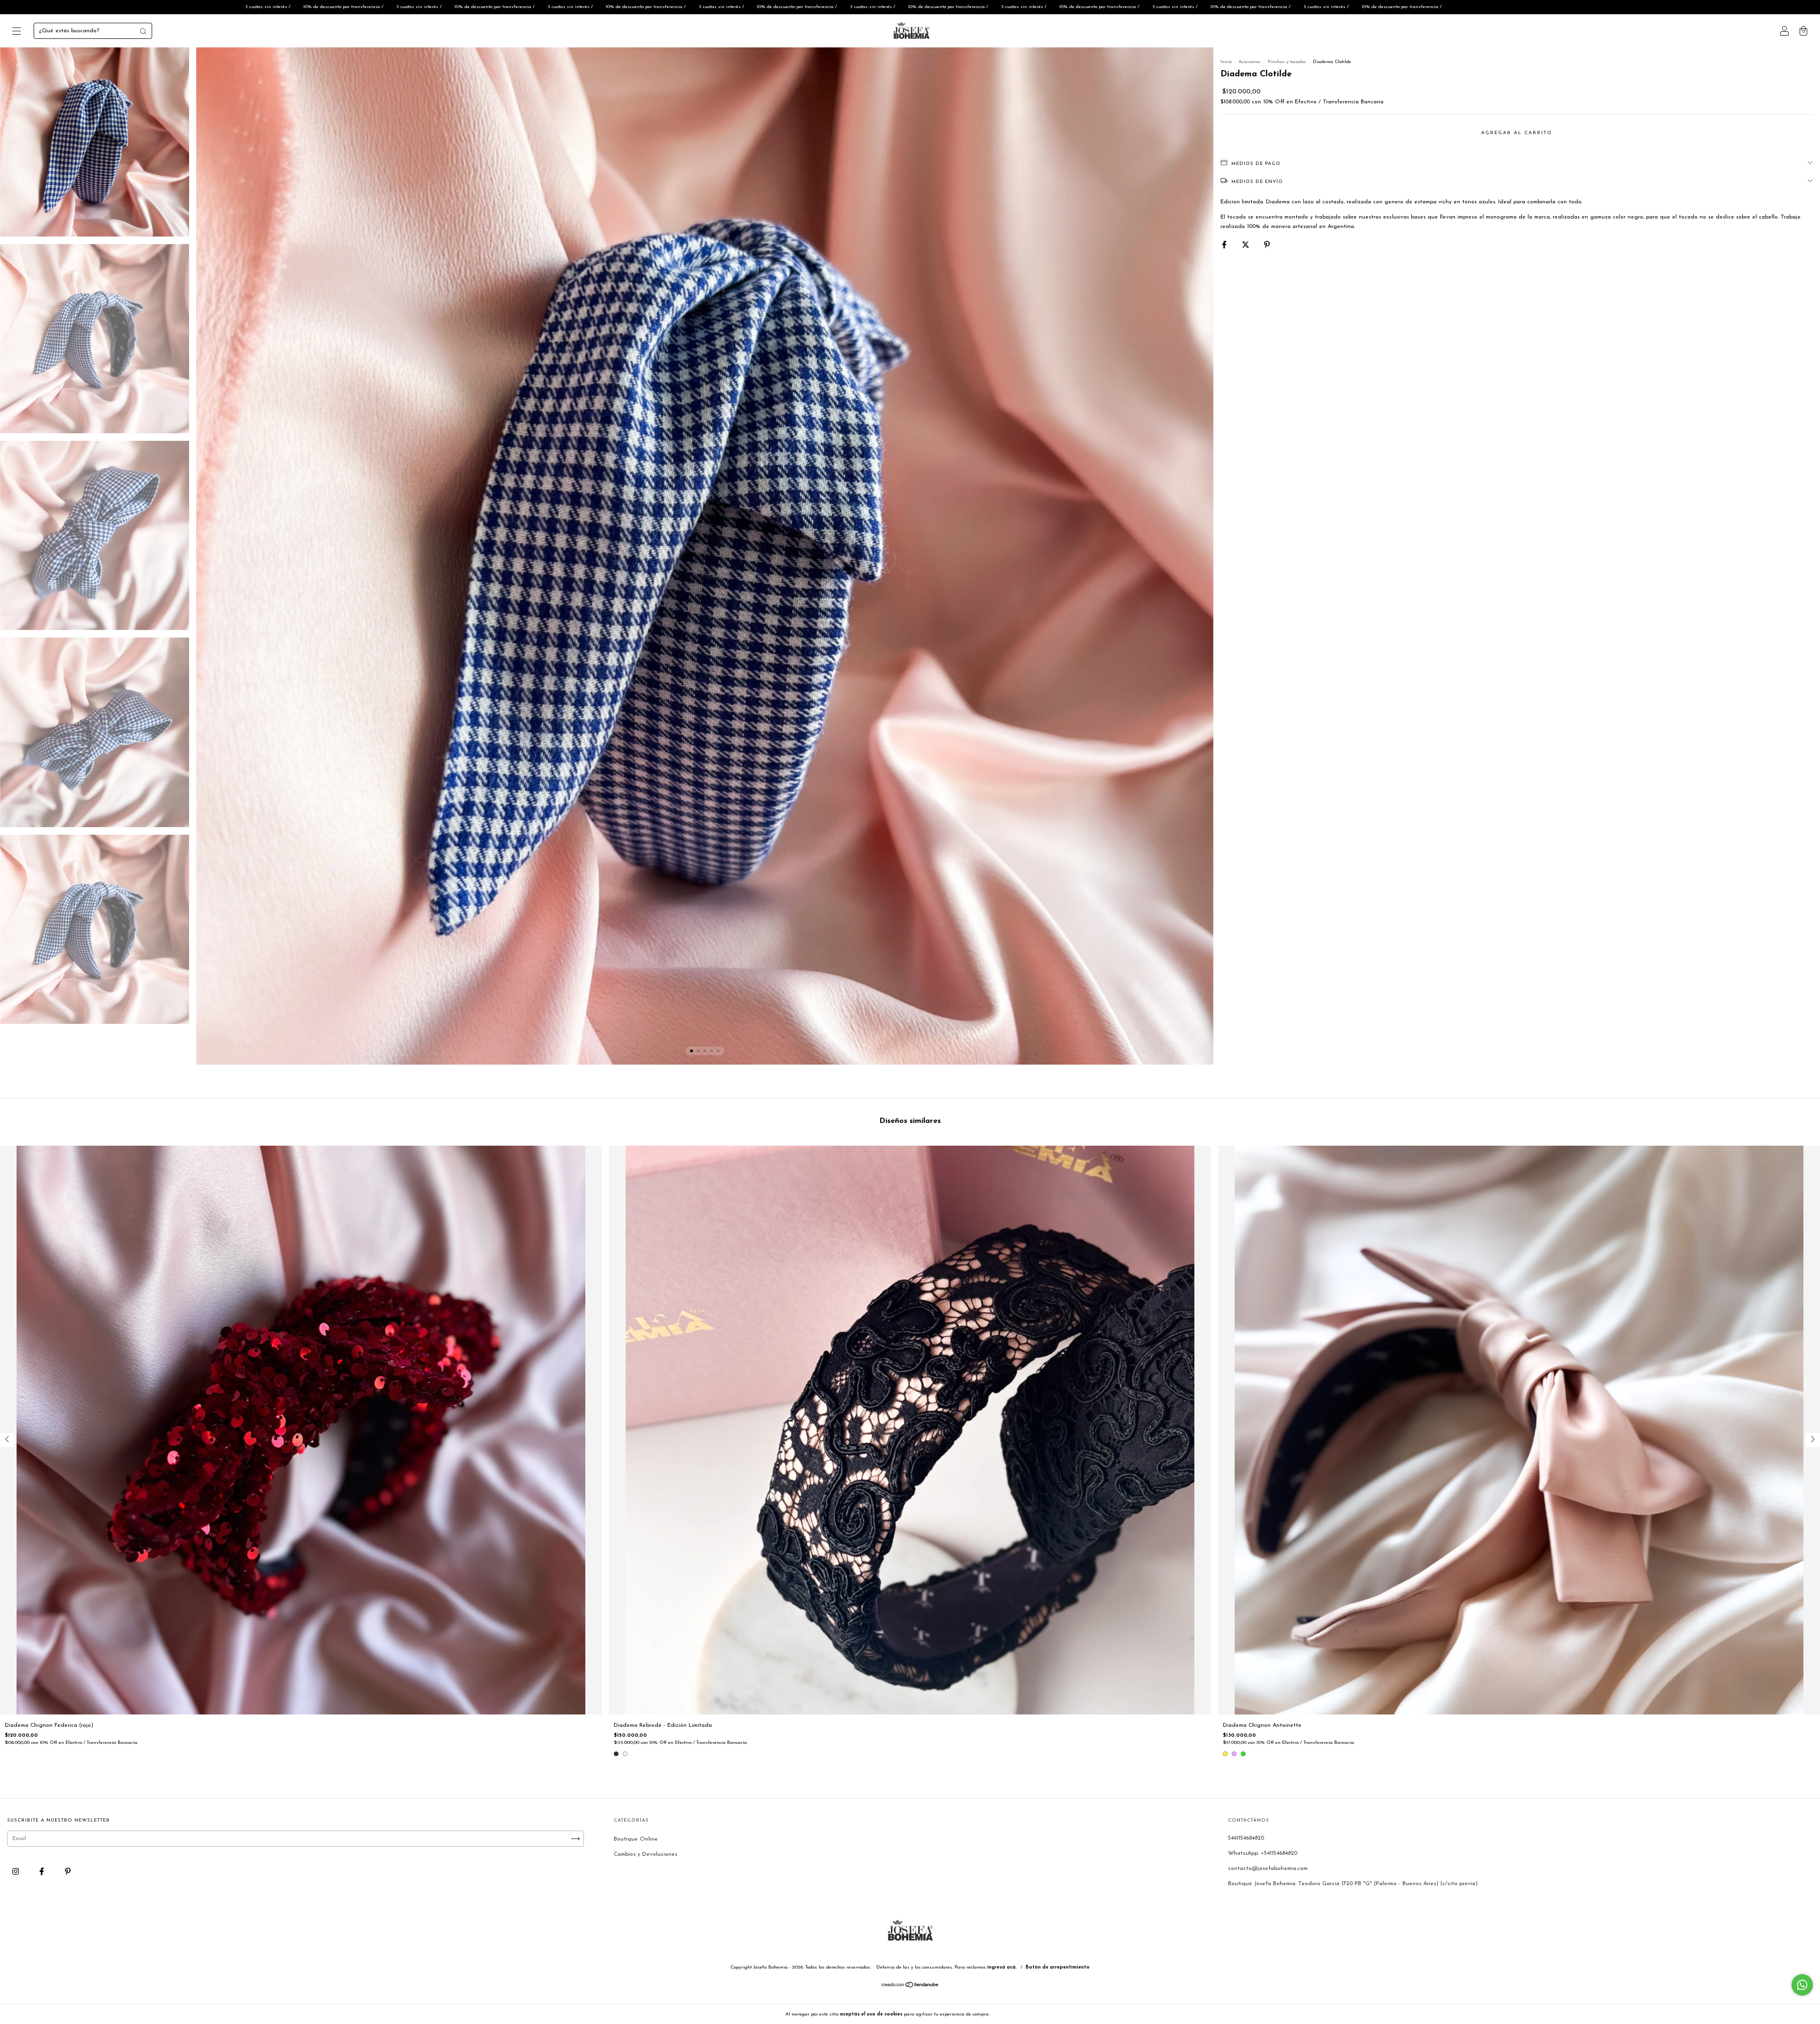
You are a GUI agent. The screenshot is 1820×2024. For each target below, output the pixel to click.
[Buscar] (143, 31)
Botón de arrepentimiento (1058, 1967)
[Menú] (17, 33)
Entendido (1016, 2014)
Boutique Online (636, 1839)
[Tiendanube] (910, 1987)
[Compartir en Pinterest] (1267, 245)
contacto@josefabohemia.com (1268, 1869)
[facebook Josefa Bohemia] (43, 1872)
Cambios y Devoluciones (646, 1854)
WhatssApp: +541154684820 (1263, 1853)
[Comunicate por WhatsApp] (1802, 1985)
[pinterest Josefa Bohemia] (68, 1872)
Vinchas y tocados (1287, 62)
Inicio (1226, 62)
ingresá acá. (1002, 1967)
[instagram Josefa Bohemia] (17, 1872)
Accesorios (1250, 62)
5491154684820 (1246, 1838)
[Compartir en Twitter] (1247, 245)
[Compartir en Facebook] (1225, 245)
